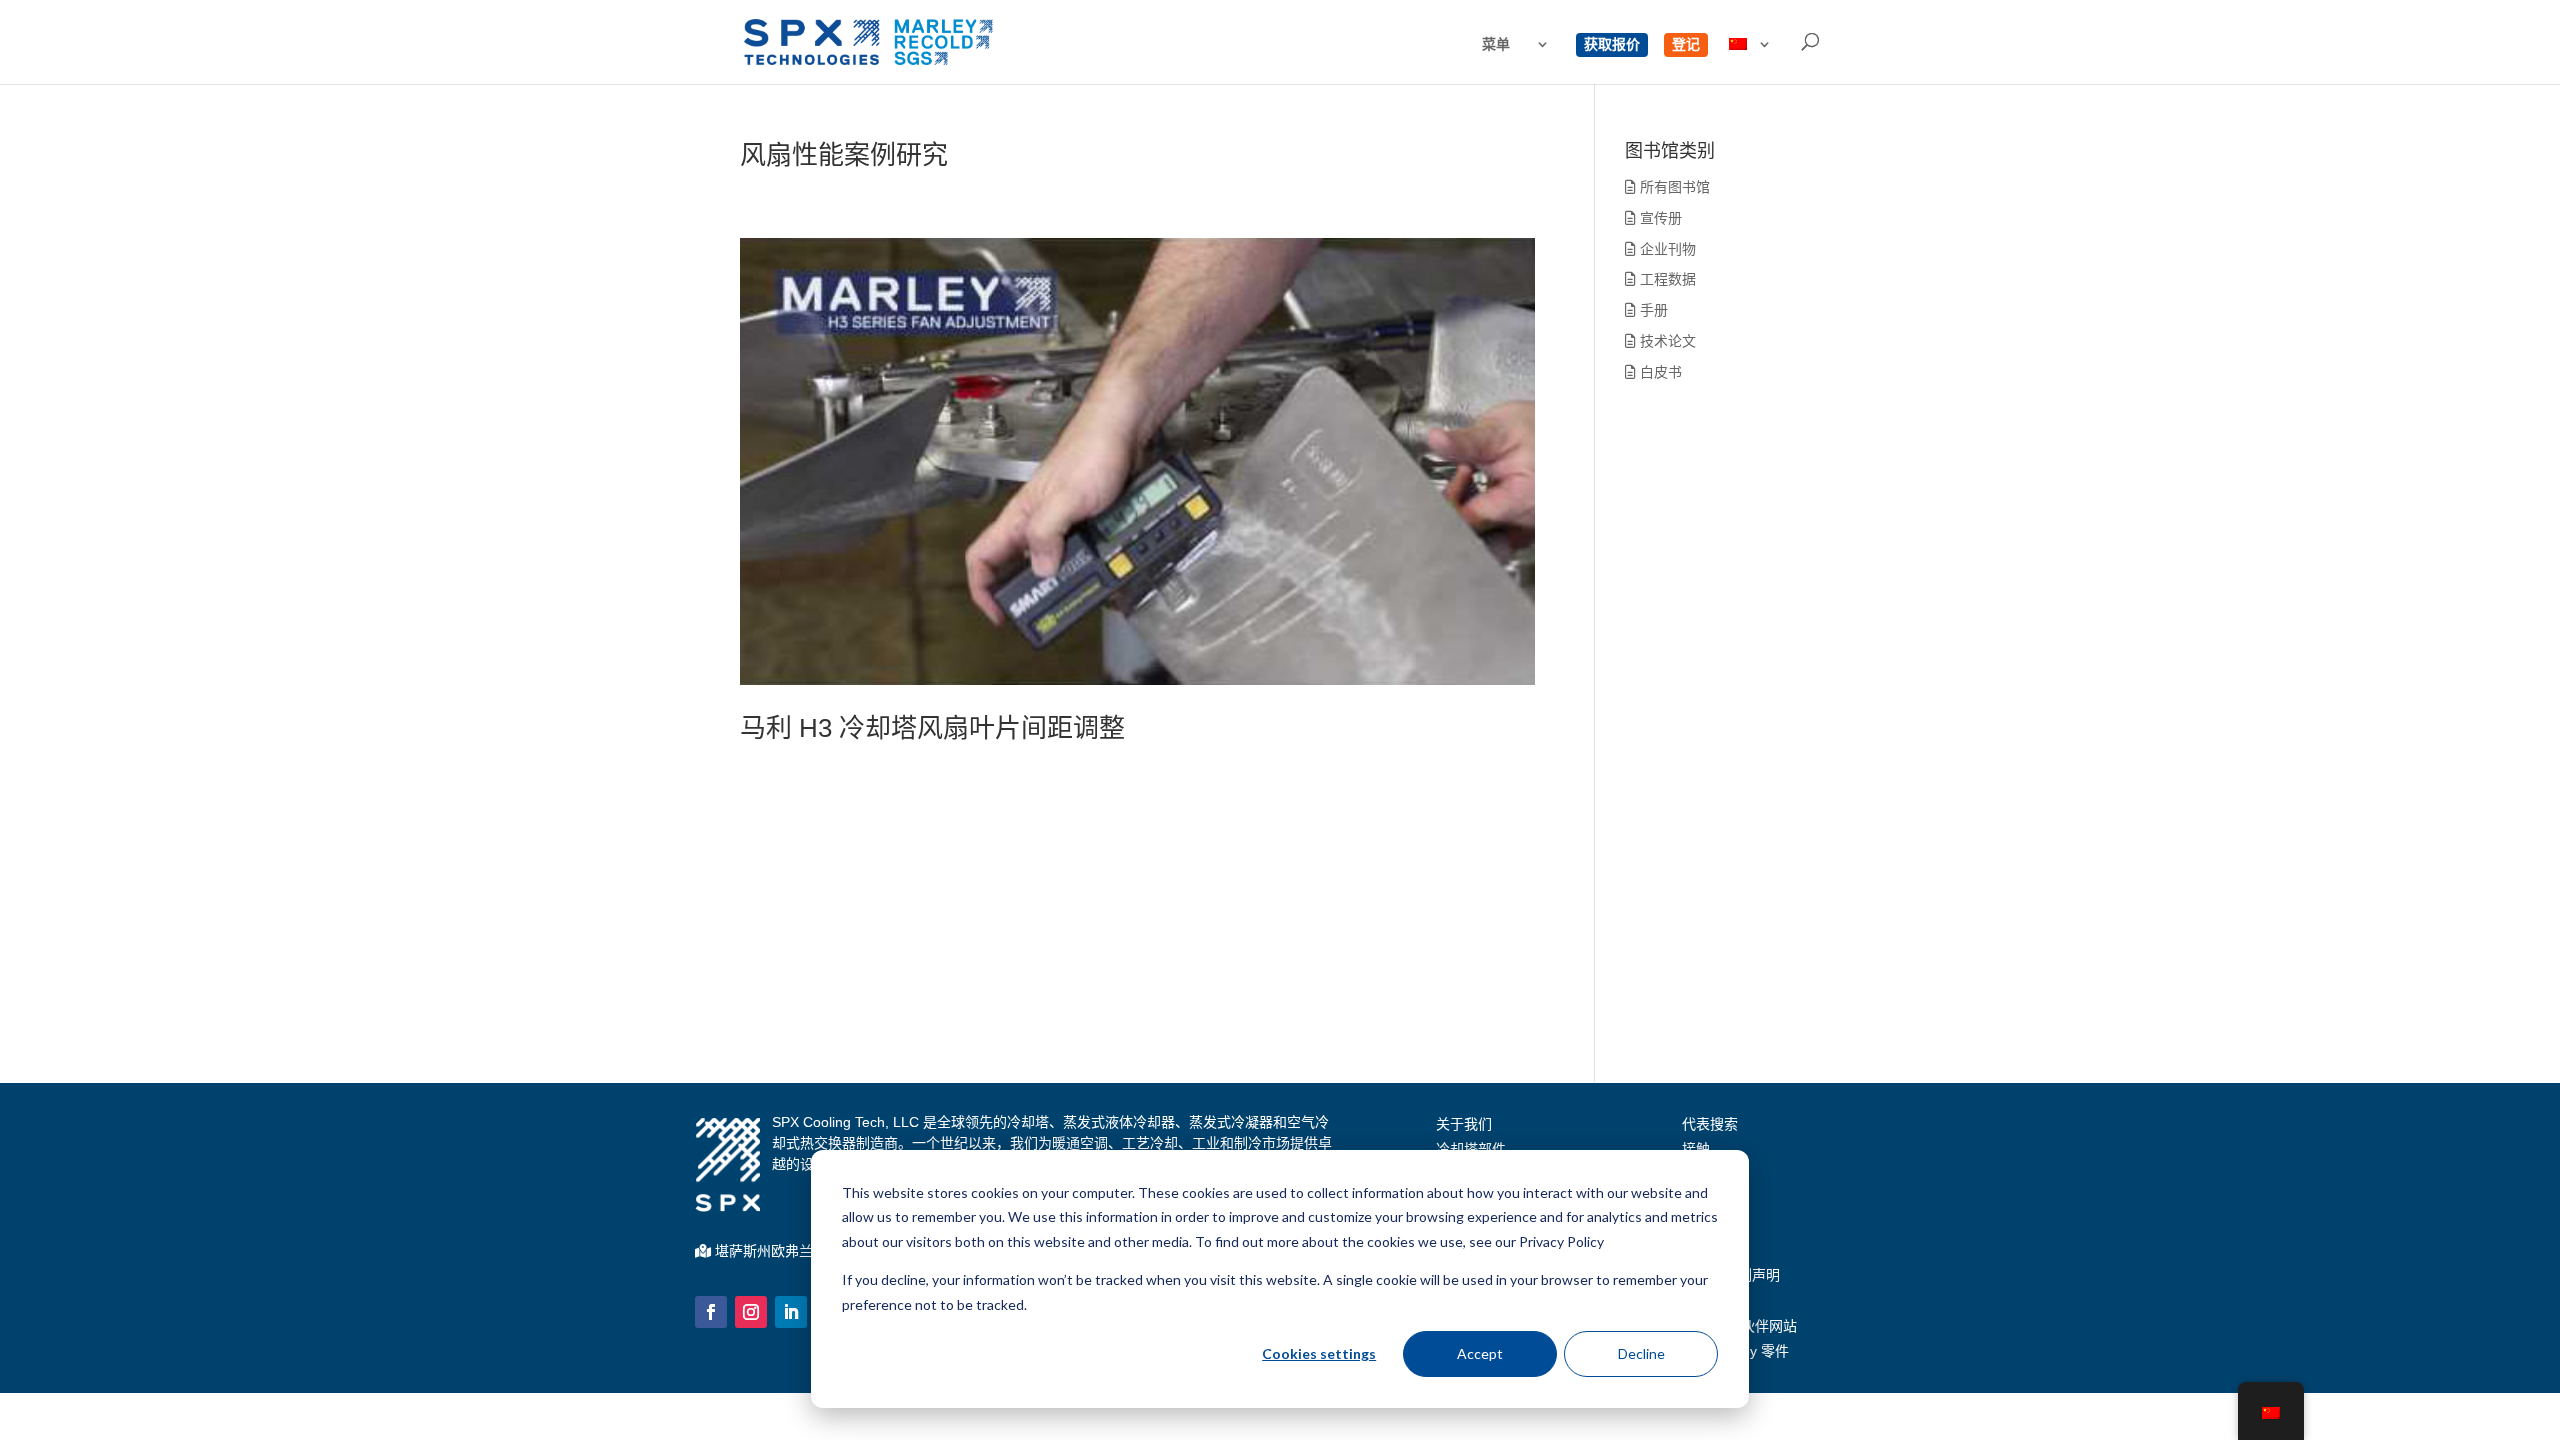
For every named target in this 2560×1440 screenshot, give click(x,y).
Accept (1480, 1353)
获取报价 (1612, 44)
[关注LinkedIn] (791, 1312)
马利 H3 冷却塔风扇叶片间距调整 (932, 728)
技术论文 (1666, 341)
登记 (1686, 44)
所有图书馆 (1673, 187)
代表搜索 (1710, 1124)
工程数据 (1666, 279)
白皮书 (1659, 372)
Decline (1641, 1353)
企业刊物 (1666, 249)
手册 (1652, 310)
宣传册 (1659, 218)
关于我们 (1464, 1124)
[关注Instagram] (751, 1312)
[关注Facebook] (711, 1312)
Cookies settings (1319, 1353)
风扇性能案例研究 (844, 155)
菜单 (1496, 44)
